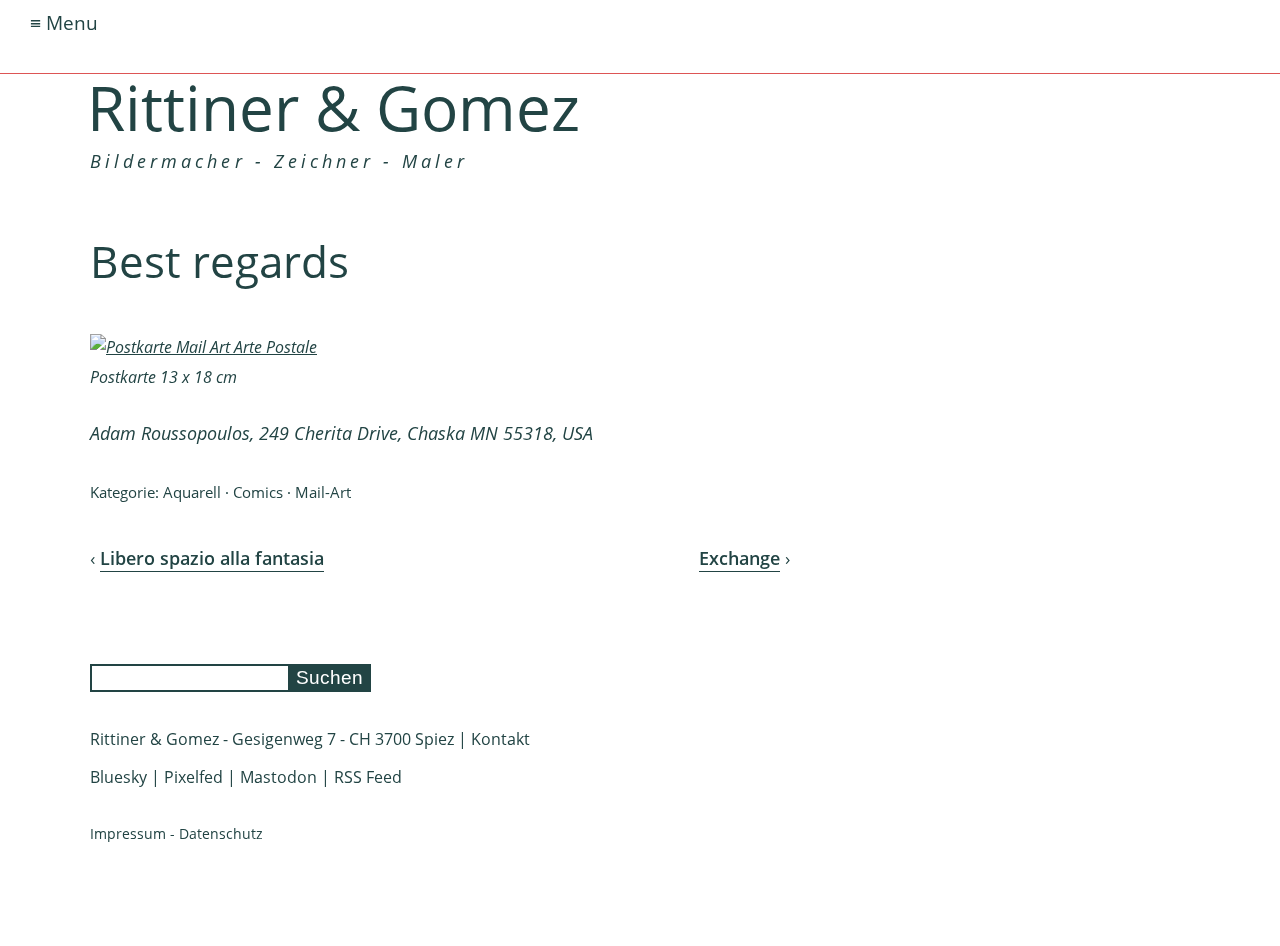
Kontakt (500, 739)
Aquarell (192, 492)
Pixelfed (193, 777)
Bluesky (118, 777)
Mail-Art (323, 492)
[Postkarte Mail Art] (203, 347)
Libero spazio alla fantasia (212, 558)
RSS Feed (368, 777)
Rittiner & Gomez (333, 107)
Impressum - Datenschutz (176, 833)
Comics (258, 492)
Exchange (739, 558)
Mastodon (278, 777)
